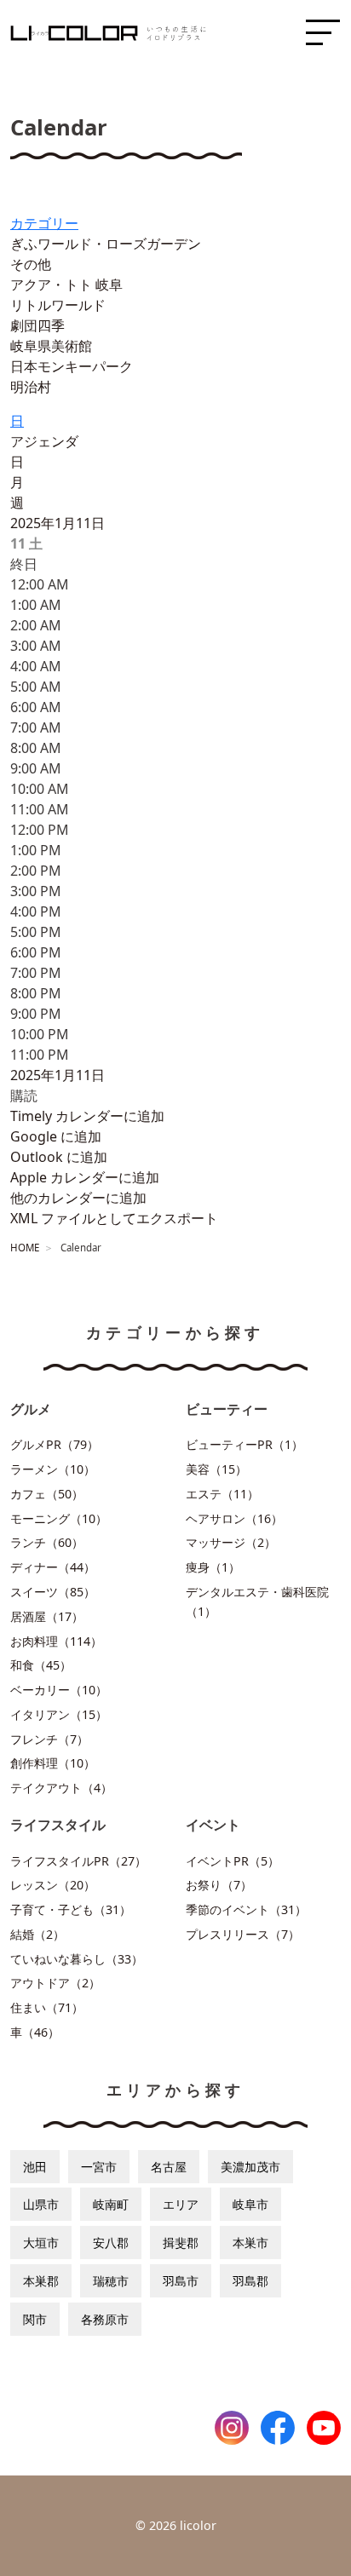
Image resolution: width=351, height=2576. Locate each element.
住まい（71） (47, 2007)
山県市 (41, 2204)
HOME (25, 1248)
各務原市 (105, 2319)
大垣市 (41, 2242)
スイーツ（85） (53, 1592)
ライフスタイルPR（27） (78, 1861)
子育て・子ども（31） (71, 1909)
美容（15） (216, 1469)
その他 (31, 264)
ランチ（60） (47, 1542)
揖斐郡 (181, 2242)
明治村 (31, 387)
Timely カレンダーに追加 (87, 1116)
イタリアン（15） (59, 1714)
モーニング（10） (59, 1518)
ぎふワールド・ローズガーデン (106, 244)
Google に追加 (56, 1136)
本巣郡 (41, 2281)
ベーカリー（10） (59, 1690)
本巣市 (250, 2242)
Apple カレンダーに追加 (85, 1177)
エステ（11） (222, 1494)
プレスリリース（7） (243, 1934)
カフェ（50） (47, 1494)
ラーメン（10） (53, 1469)
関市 (35, 2319)
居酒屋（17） (47, 1616)
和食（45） (41, 1665)
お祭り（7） (219, 1885)
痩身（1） (213, 1567)
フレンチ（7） (49, 1739)
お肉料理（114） (56, 1641)
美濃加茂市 (250, 2167)
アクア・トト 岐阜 (66, 285)
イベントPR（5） (233, 1861)
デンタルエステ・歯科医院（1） (257, 1601)
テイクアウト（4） (61, 1788)
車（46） (35, 2032)
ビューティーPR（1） (245, 1444)
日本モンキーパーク (72, 366)
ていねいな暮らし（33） (77, 1959)
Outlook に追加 (59, 1157)
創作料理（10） (53, 1763)
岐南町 (111, 2204)
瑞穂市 (111, 2281)
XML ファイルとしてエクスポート (114, 1218)
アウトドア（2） (55, 1983)
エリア (181, 2204)
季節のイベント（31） (246, 1909)
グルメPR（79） (55, 1444)
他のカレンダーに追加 (78, 1198)
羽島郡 (250, 2281)
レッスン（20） (53, 1885)
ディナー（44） (53, 1567)
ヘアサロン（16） (234, 1518)
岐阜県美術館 (51, 346)
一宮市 (99, 2167)
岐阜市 (250, 2204)
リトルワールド (58, 305)
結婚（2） (37, 1934)
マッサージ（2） (231, 1542)
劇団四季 (37, 325)
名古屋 (169, 2167)
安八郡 (111, 2242)
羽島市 (181, 2281)
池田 (35, 2167)
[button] (24, 1095)
